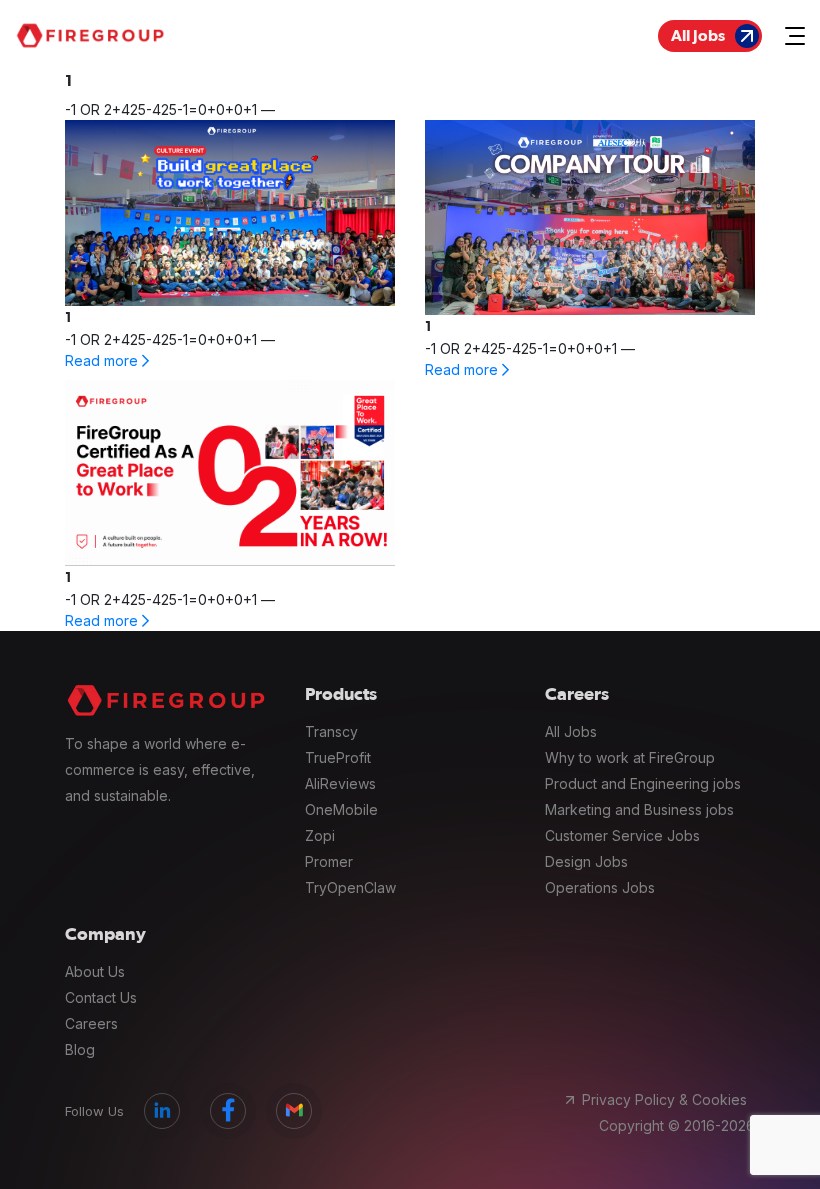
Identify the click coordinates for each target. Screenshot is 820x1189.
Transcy (331, 731)
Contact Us (101, 997)
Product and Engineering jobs (643, 783)
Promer (329, 861)
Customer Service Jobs (622, 835)
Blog (80, 1049)
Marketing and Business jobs (639, 809)
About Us (95, 971)
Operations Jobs (600, 887)
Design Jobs (586, 861)
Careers (91, 1023)
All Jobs (698, 36)
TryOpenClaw (350, 887)
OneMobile (341, 809)
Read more (103, 360)
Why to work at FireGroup (630, 757)
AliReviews (340, 783)
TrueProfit (338, 757)
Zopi (320, 835)
